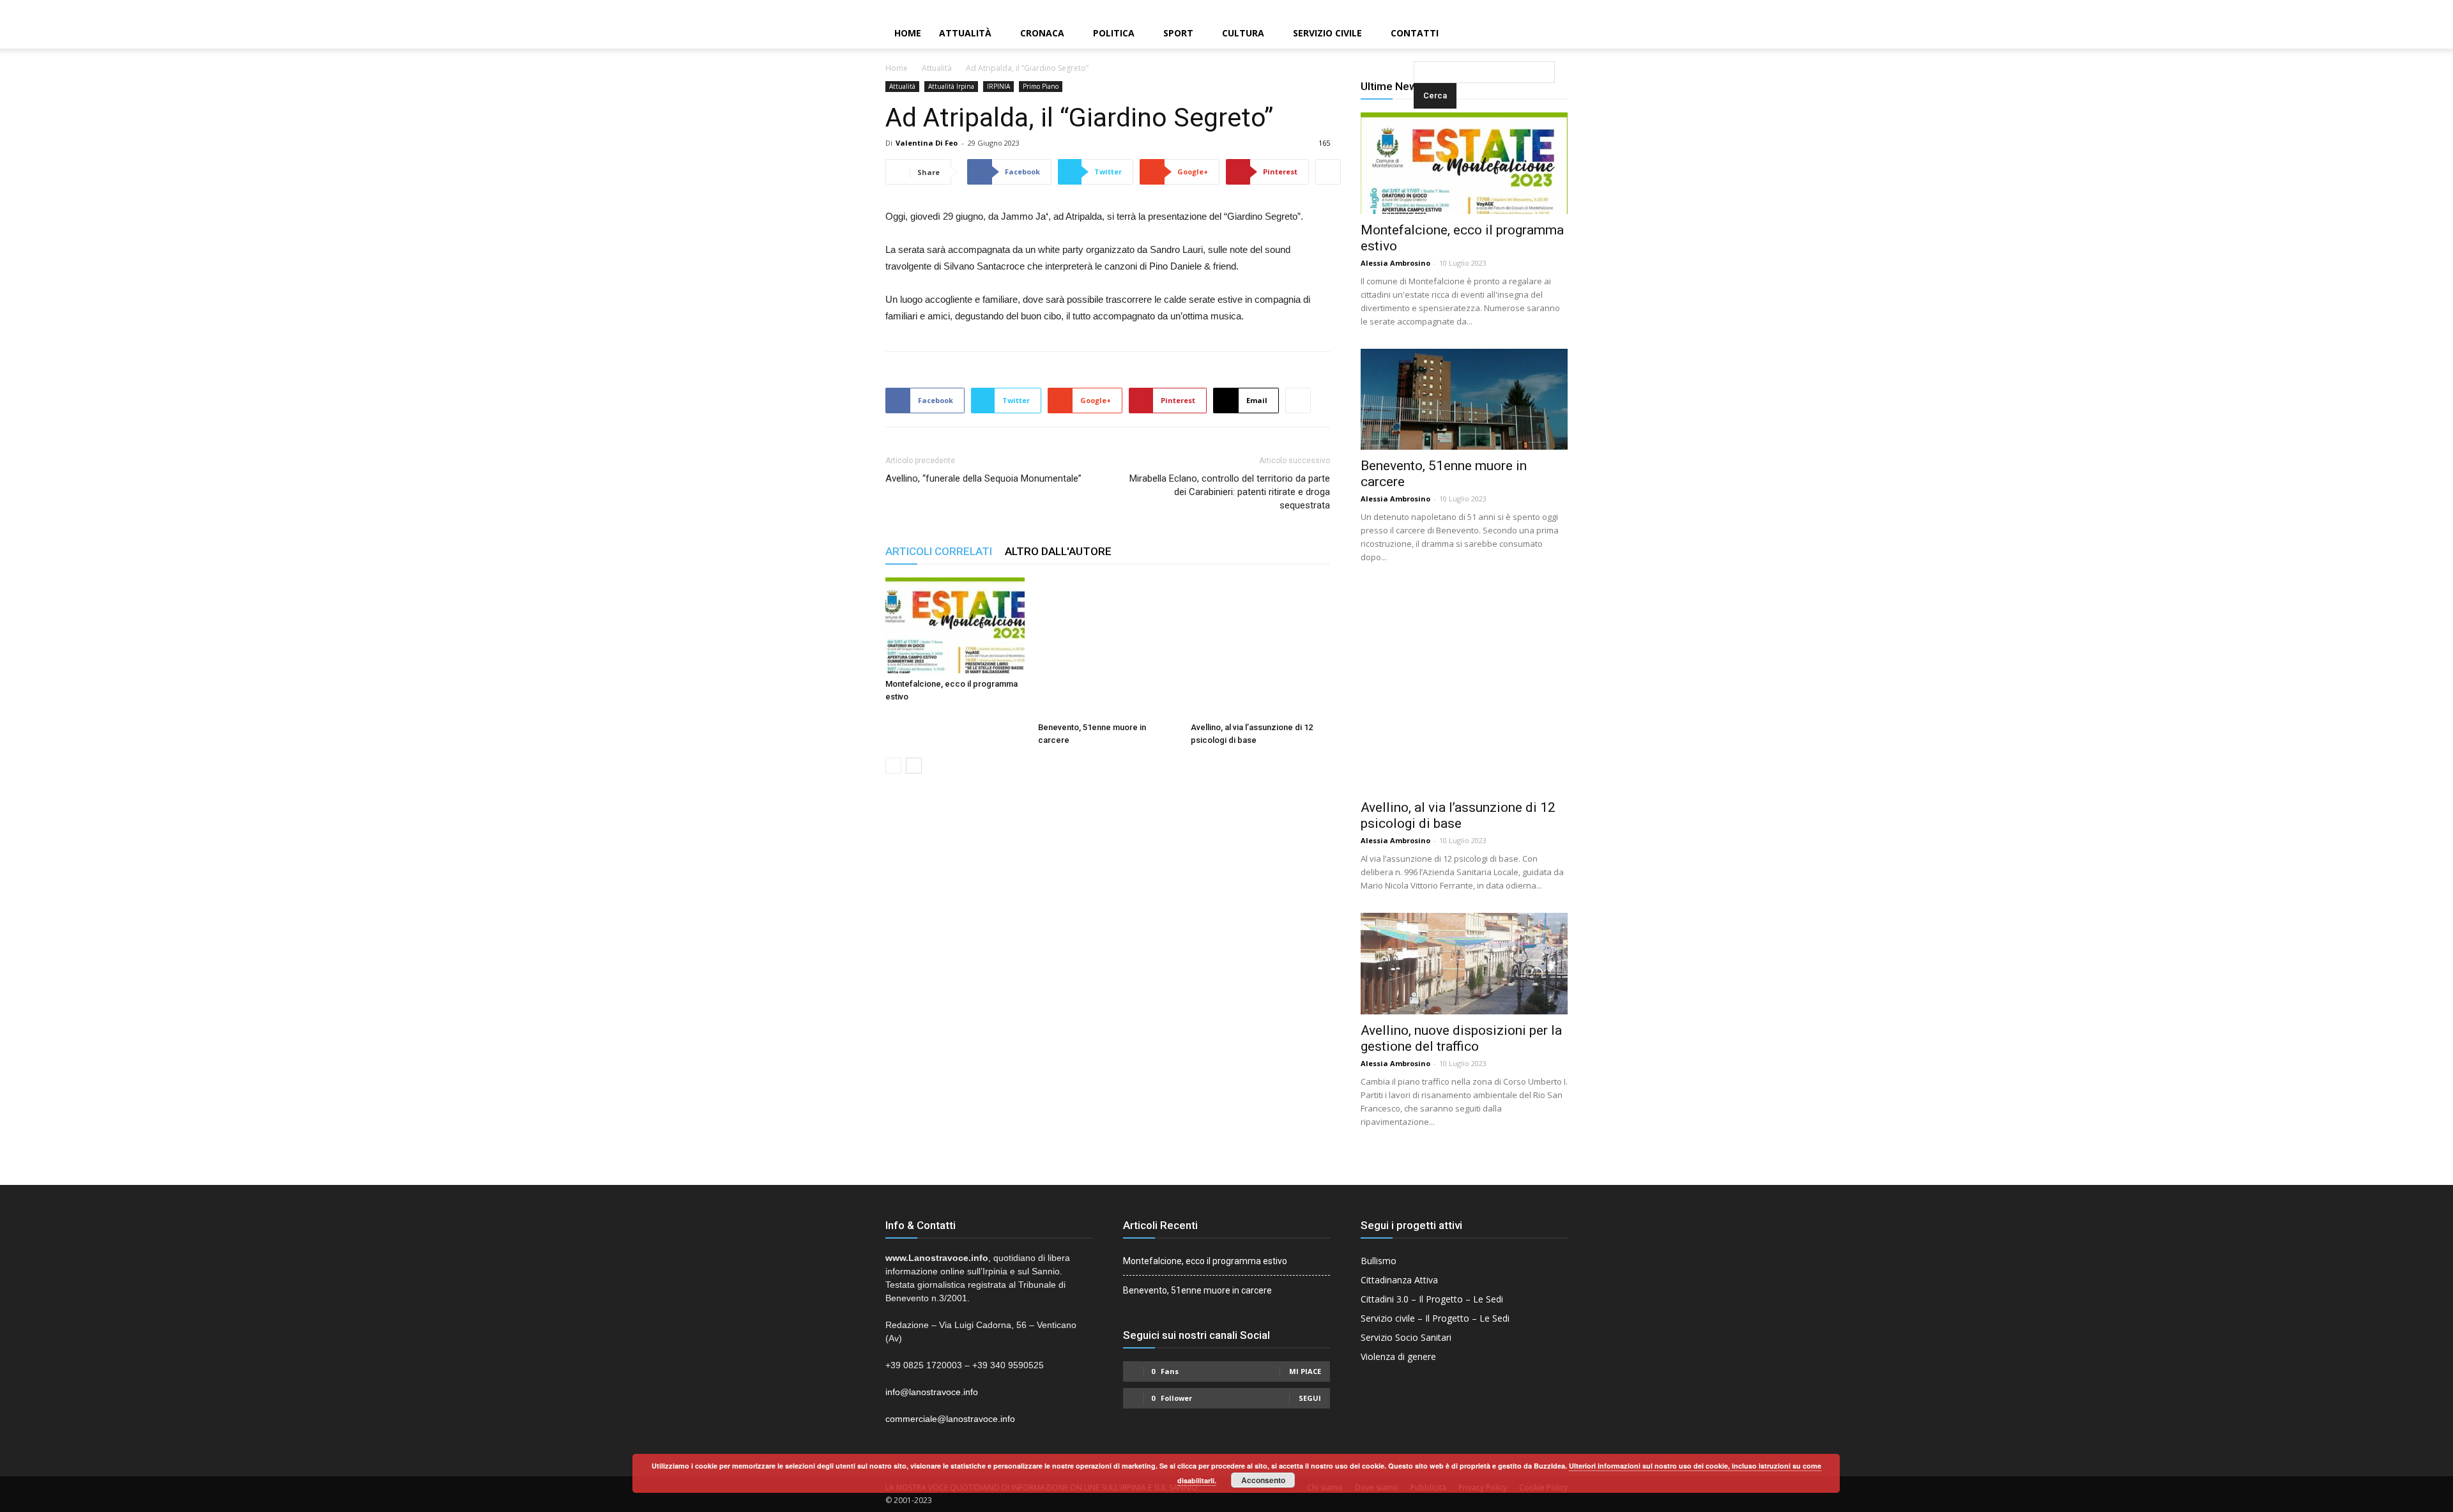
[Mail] (2422, 9)
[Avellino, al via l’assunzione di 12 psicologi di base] (1260, 647)
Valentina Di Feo (927, 143)
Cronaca (1042, 33)
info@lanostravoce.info (932, 1392)
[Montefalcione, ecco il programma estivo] (955, 625)
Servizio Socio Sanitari (1406, 1337)
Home (908, 33)
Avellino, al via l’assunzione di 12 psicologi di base (1458, 815)
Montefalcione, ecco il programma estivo (1205, 1261)
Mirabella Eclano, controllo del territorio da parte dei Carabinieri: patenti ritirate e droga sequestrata (1230, 492)
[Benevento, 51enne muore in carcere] (1108, 647)
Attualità (965, 33)
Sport (1178, 33)
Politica (1114, 33)
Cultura (1243, 33)
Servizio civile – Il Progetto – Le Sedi (1435, 1318)
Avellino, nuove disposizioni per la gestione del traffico (1461, 1038)
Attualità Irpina (951, 86)
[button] (1416, 34)
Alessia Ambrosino (1395, 263)
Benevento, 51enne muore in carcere (1197, 1290)
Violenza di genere (1398, 1356)
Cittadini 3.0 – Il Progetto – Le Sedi (1432, 1299)
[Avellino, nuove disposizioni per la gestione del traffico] (1464, 964)
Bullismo (1379, 1261)
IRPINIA (998, 86)
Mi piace (1305, 1371)
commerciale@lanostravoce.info (950, 1419)
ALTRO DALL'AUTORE (1058, 551)
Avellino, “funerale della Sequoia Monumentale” (983, 478)
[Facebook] (2400, 9)
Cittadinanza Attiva (1399, 1280)
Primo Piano (1041, 86)
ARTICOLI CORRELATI (939, 551)
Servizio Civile (1327, 33)
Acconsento (1263, 1480)
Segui (1310, 1398)
